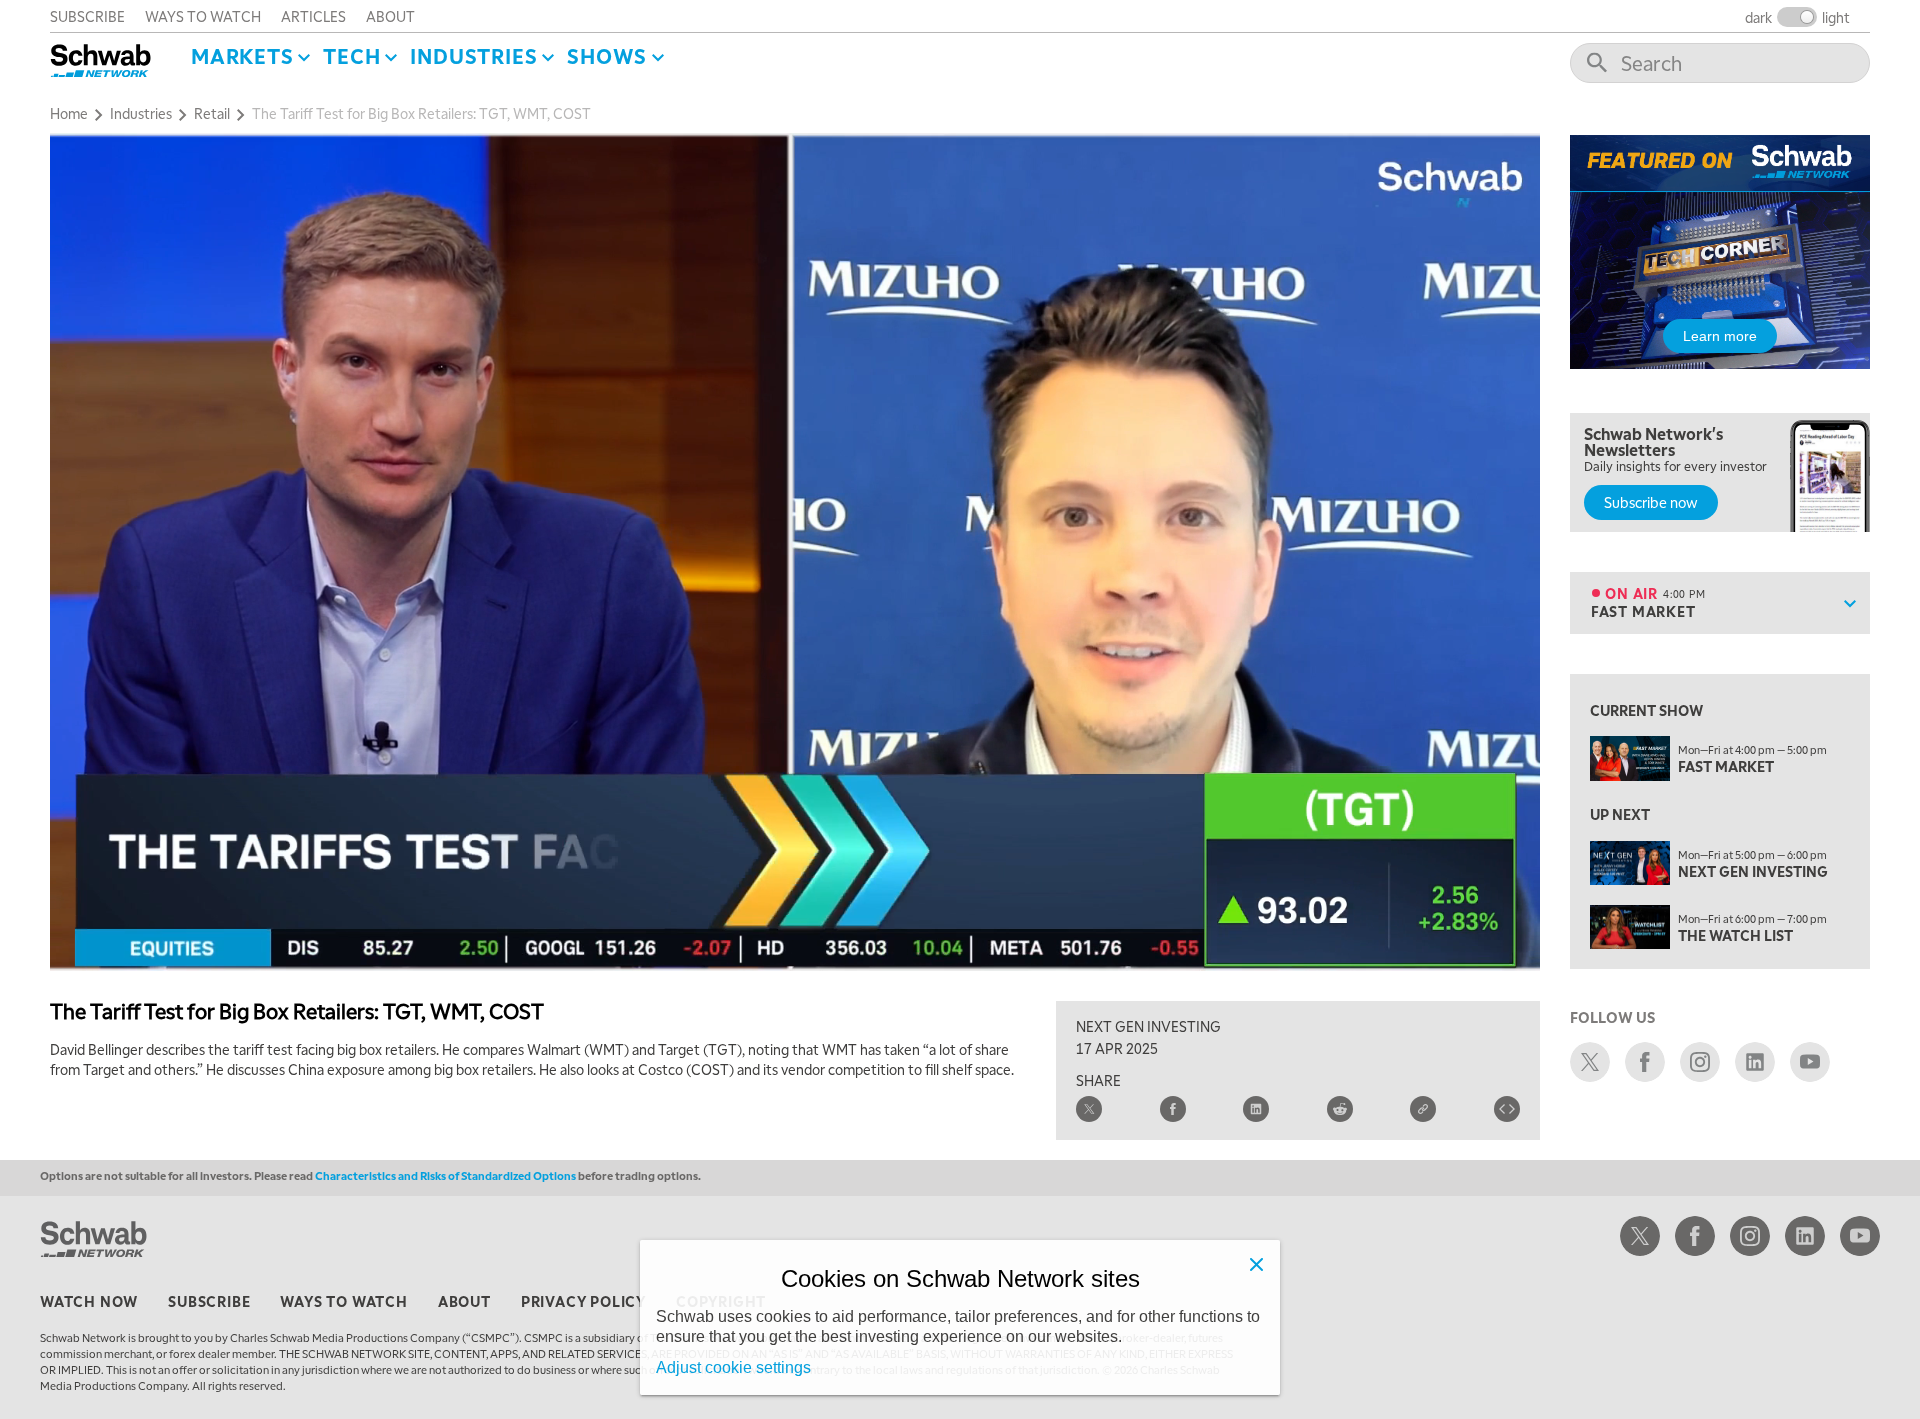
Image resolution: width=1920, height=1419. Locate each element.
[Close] (1256, 1264)
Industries (473, 56)
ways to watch (203, 16)
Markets (242, 56)
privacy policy (583, 1301)
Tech (351, 56)
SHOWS (607, 56)
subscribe (87, 16)
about (390, 16)
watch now (89, 1301)
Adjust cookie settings (733, 1367)
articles (313, 16)
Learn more (1720, 336)
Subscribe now (1651, 502)
